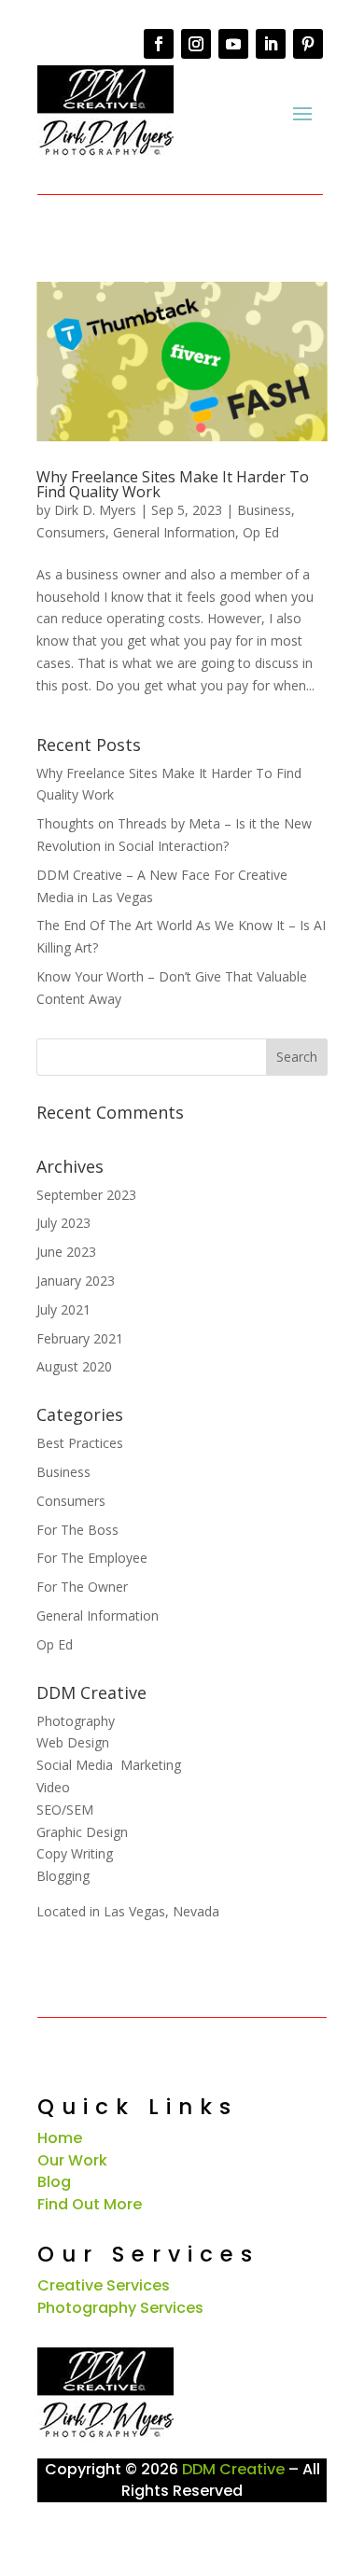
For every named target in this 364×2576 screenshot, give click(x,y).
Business (264, 510)
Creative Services (104, 2285)
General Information (174, 532)
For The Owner (82, 1587)
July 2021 (63, 1309)
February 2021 (80, 1338)
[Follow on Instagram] (196, 44)
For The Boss (77, 1530)
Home (60, 2138)
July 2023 (63, 1223)
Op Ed (261, 532)
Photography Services (120, 2308)
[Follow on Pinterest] (308, 44)
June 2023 (66, 1252)
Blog (54, 2182)
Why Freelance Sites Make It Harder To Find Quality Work (173, 484)
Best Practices (80, 1443)
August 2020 (74, 1366)
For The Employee (92, 1558)
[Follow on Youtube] (233, 44)
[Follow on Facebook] (159, 44)
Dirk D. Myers (95, 510)
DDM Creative (233, 2469)
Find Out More (90, 2204)
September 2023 (86, 1195)
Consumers (71, 532)
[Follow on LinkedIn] (271, 44)
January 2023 (76, 1281)
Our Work (72, 2160)
